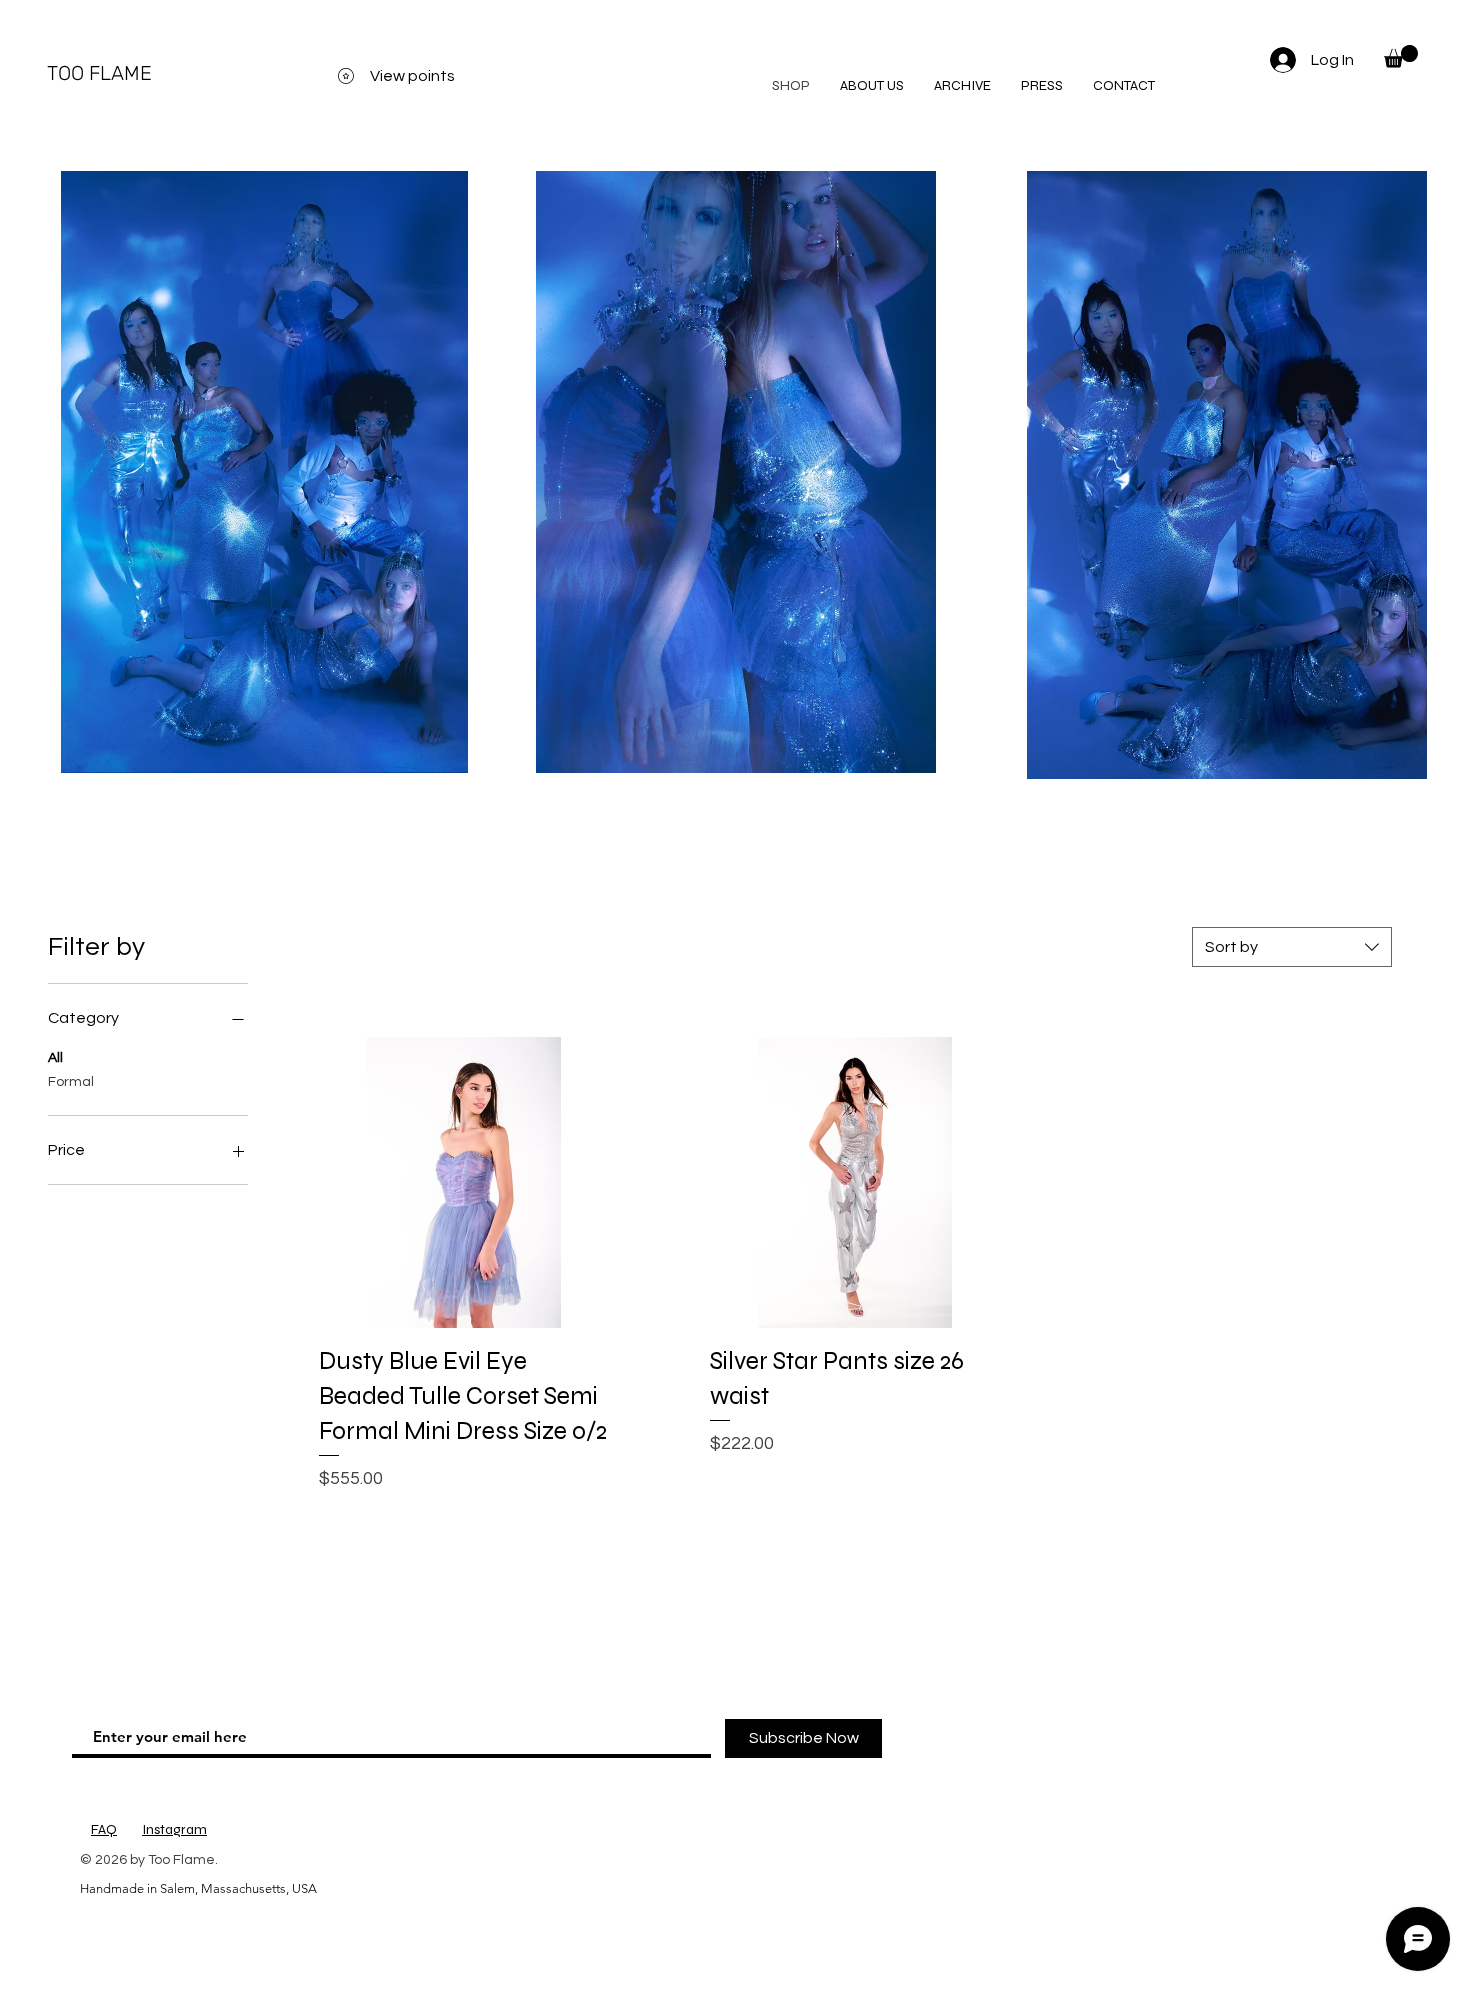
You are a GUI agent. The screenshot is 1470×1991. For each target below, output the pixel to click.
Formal (71, 1082)
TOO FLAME (99, 73)
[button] (1401, 56)
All (55, 1058)
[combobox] (1292, 947)
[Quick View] (464, 1182)
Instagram (174, 1829)
